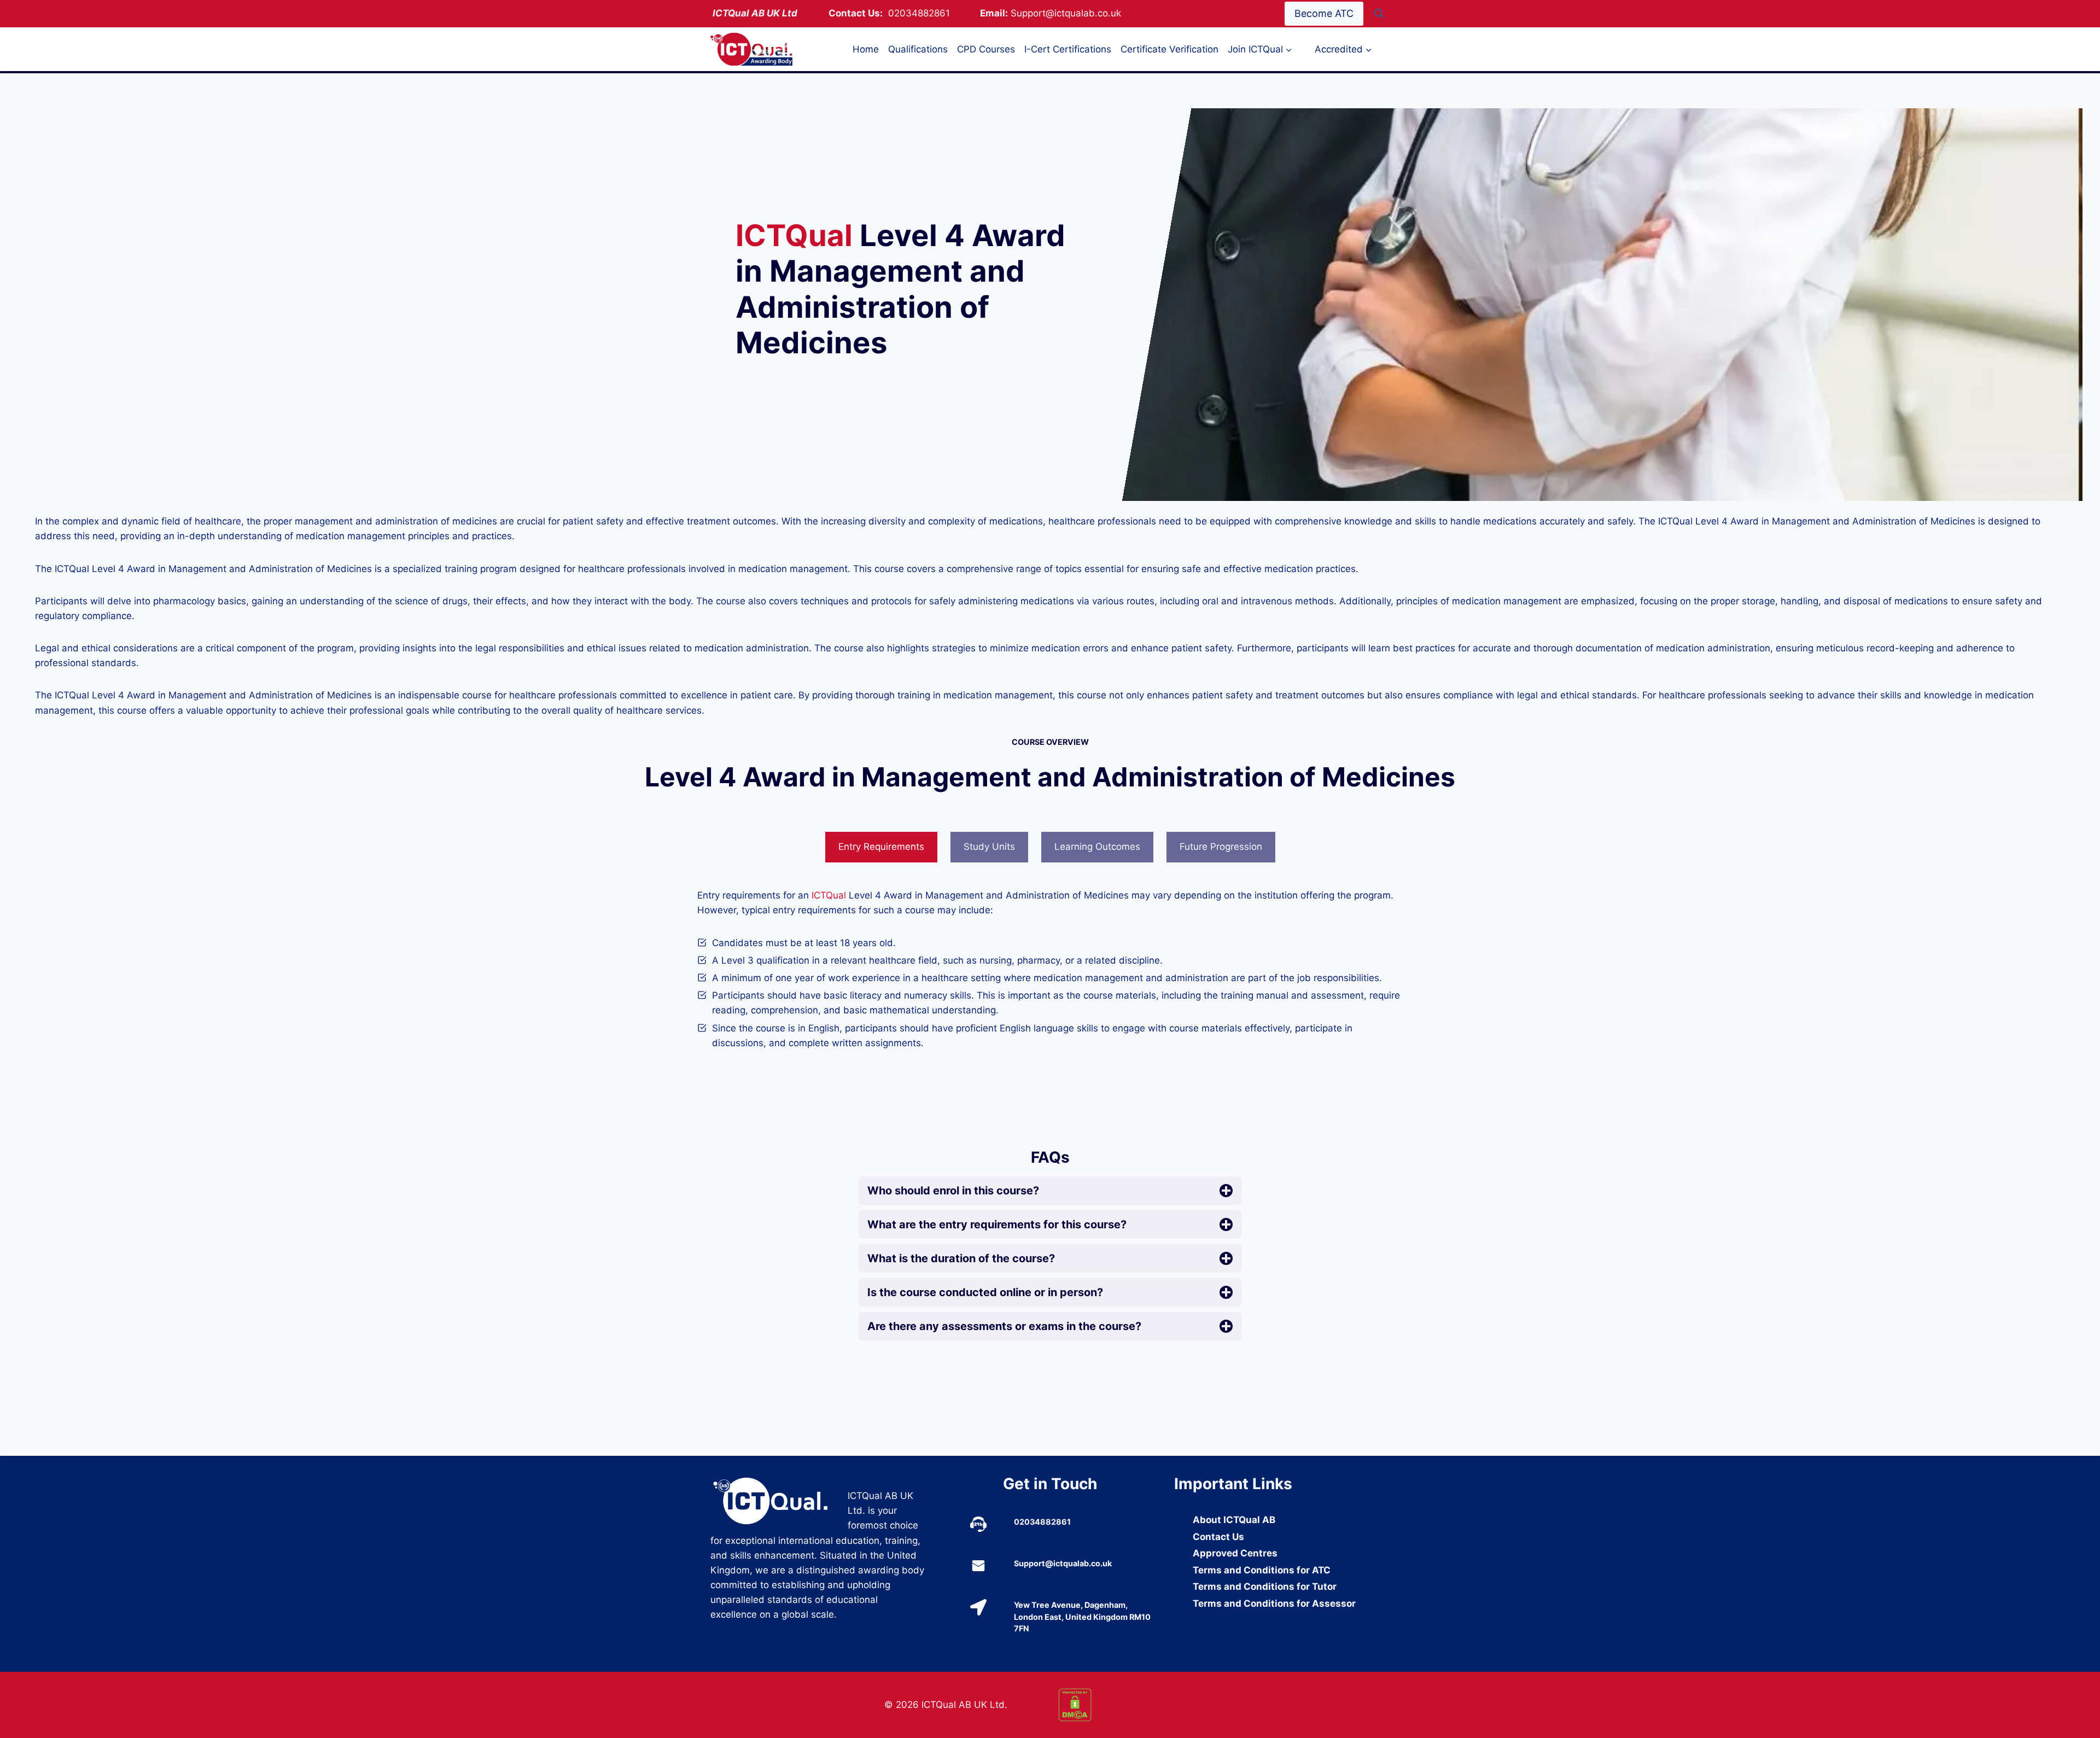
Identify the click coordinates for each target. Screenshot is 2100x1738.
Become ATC (1324, 13)
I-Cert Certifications (1068, 49)
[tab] (881, 847)
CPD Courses (986, 49)
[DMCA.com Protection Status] (1137, 1705)
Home (866, 49)
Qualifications (918, 49)
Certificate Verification (1169, 49)
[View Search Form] (1379, 14)
